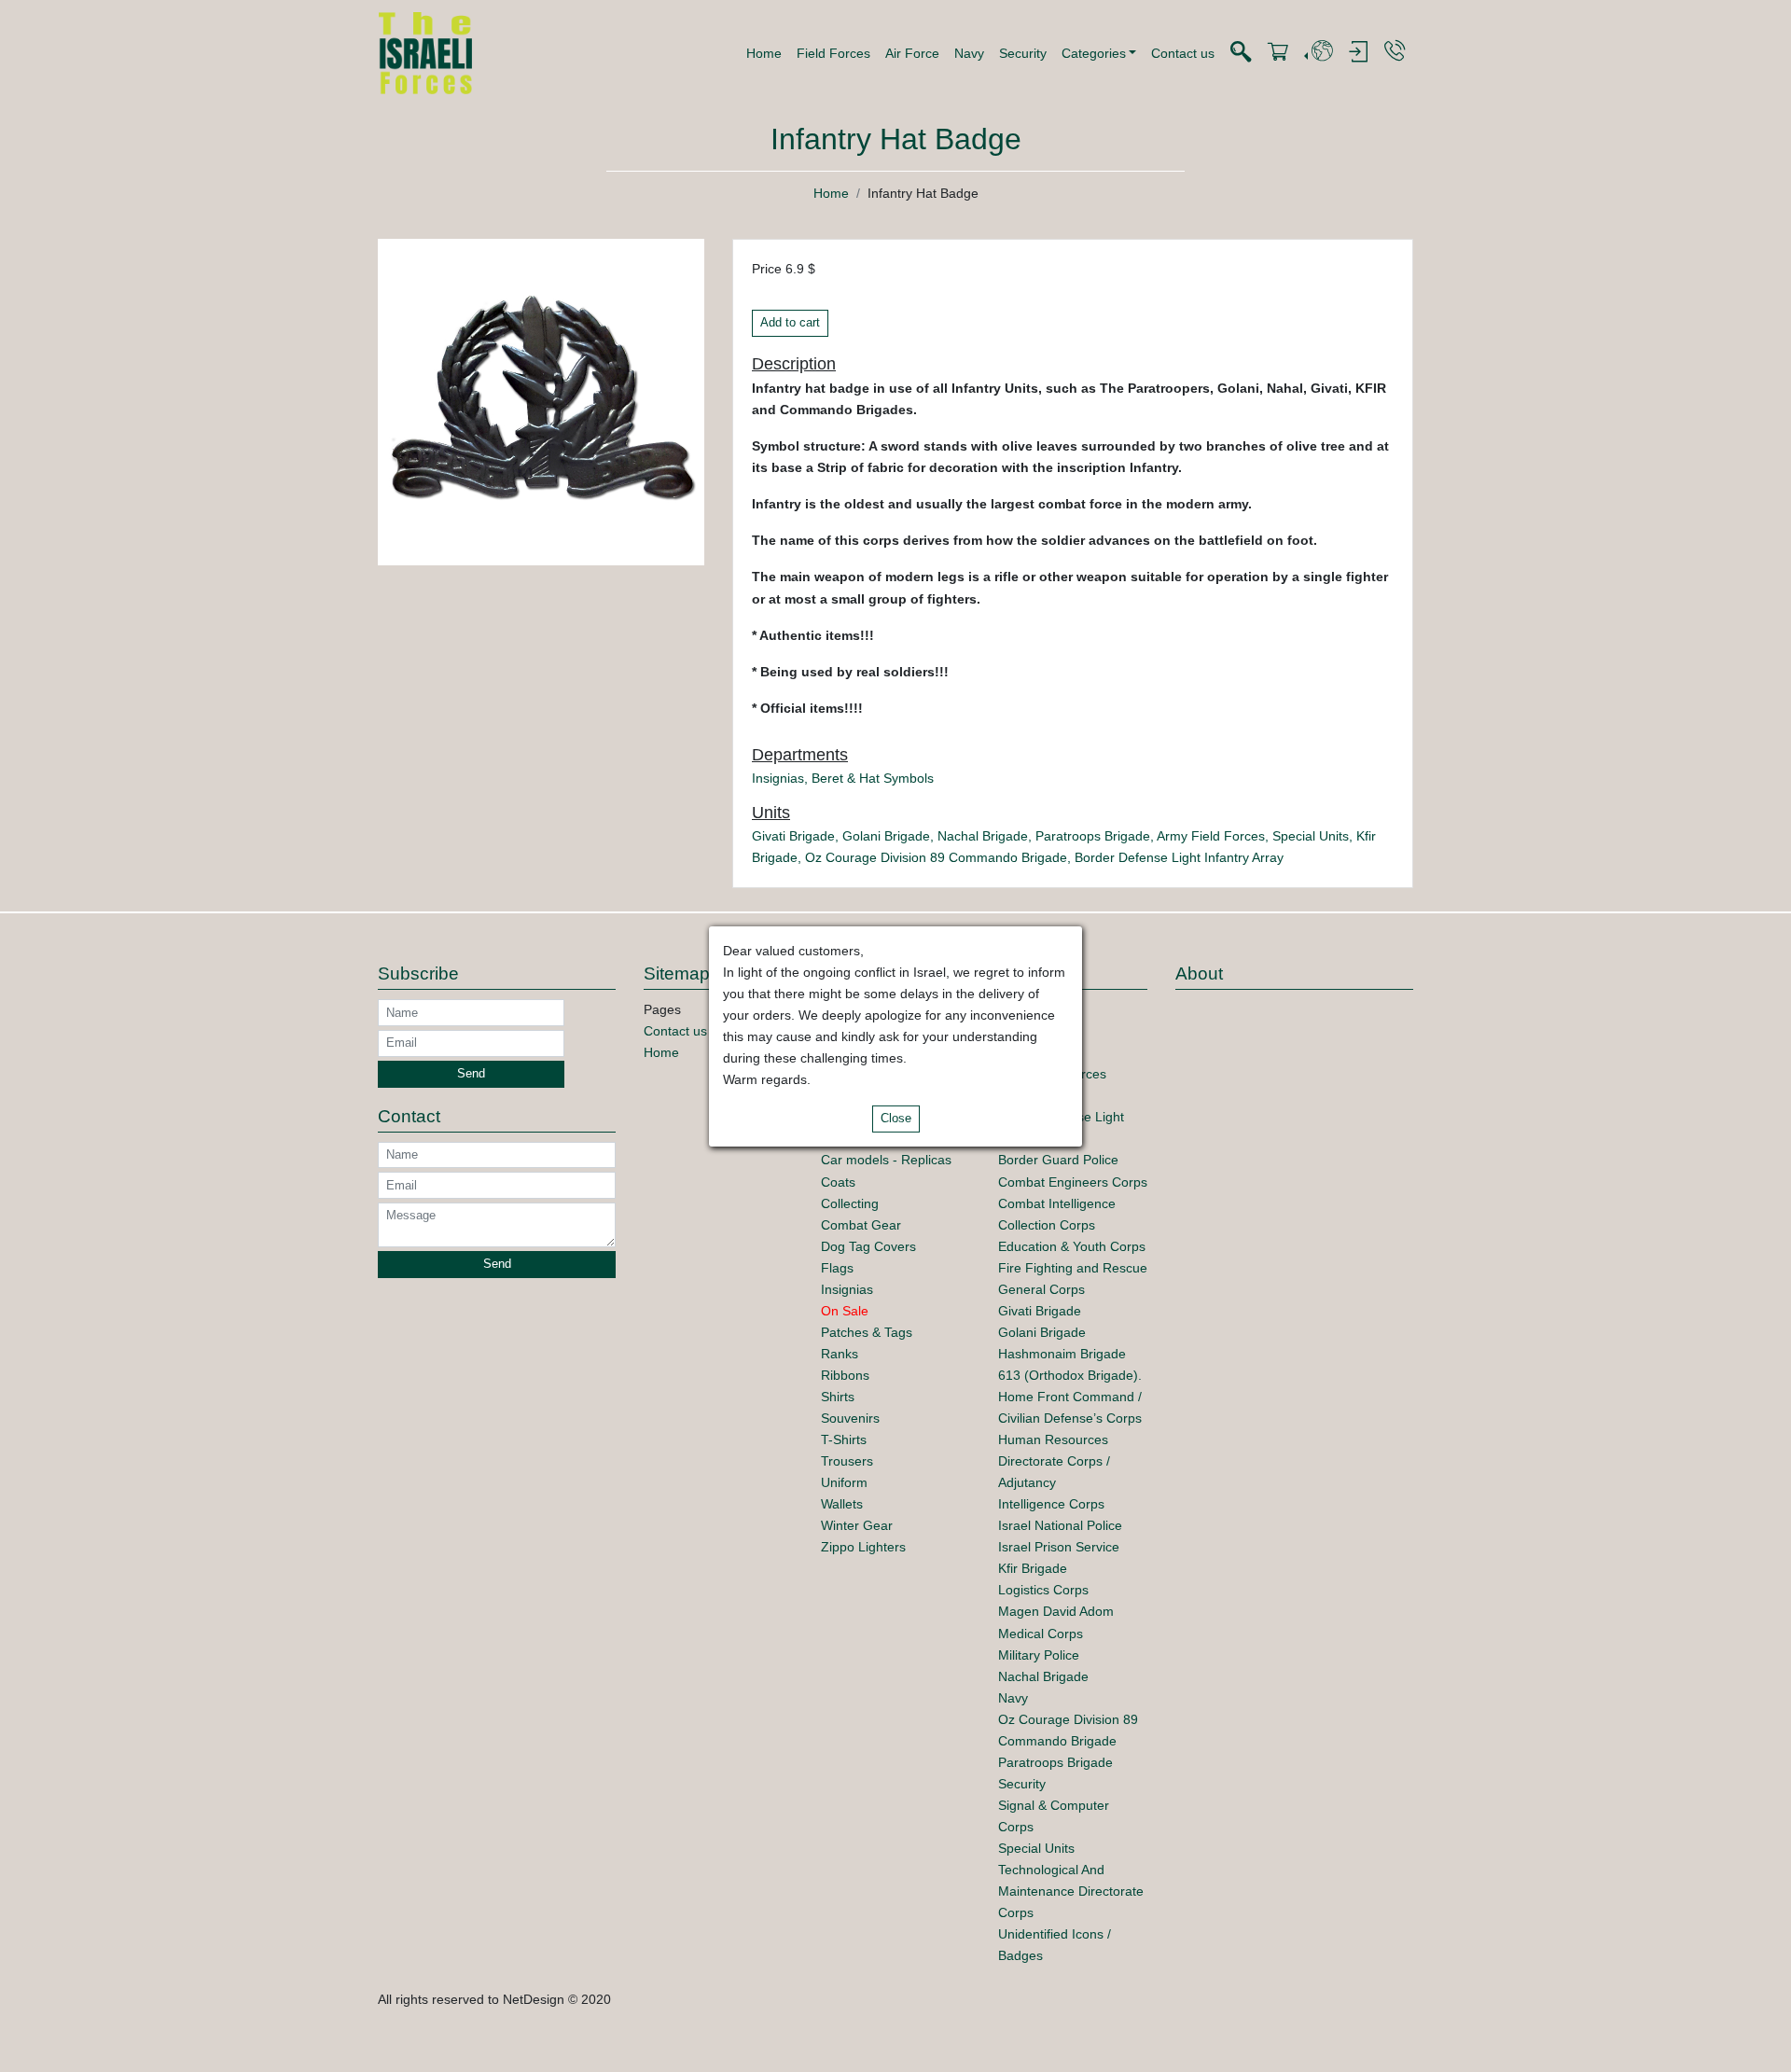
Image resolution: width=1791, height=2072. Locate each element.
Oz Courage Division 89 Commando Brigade (936, 857)
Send (471, 1074)
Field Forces (833, 53)
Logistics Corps (1043, 1590)
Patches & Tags (867, 1332)
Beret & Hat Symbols (873, 778)
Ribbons (845, 1375)
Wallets (842, 1504)
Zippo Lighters (863, 1547)
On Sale (845, 1311)
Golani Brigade (886, 836)
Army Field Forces (1211, 836)
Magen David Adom (1056, 1611)
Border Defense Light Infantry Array (1179, 857)
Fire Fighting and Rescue (1073, 1268)
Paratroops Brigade (1093, 836)
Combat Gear (861, 1225)
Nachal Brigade (983, 836)
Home (764, 53)
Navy (969, 53)
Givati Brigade (793, 836)
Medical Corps (1041, 1634)
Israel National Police (1060, 1525)
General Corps (1041, 1289)
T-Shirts (844, 1439)
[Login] (1358, 53)
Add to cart (790, 323)
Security (1023, 53)
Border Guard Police (1058, 1160)
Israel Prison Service (1059, 1547)
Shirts (838, 1397)
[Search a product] (1241, 53)
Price (767, 269)
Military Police (1039, 1655)
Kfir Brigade (1033, 1568)
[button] (1099, 53)
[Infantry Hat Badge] (541, 401)
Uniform (844, 1482)
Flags (837, 1268)
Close (896, 1119)
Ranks (840, 1354)
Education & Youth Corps (1072, 1246)
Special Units (1311, 836)
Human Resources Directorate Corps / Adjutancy (1054, 1461)
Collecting (850, 1203)
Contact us (1183, 53)
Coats (838, 1182)
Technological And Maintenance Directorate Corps (1071, 1891)
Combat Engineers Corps (1073, 1182)
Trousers (847, 1461)
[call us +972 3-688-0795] (1395, 52)
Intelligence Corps (1051, 1504)
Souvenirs (850, 1418)
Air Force (912, 53)
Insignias (778, 778)
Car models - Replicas (886, 1160)
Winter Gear (857, 1525)
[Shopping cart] (1278, 53)
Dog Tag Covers (868, 1246)
